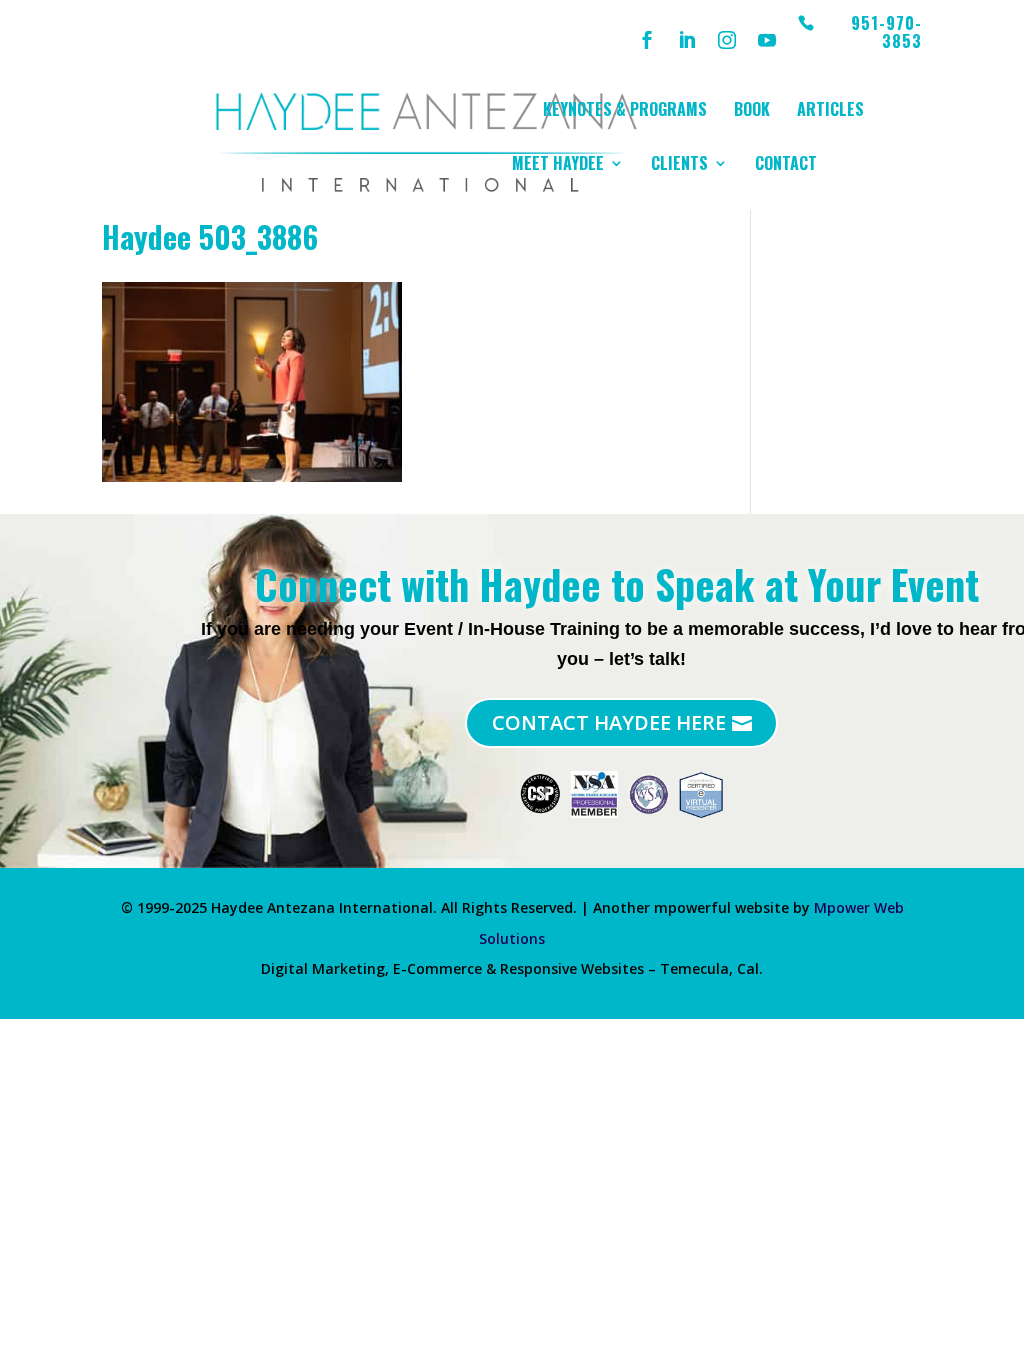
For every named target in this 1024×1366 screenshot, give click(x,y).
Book (752, 111)
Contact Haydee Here (609, 722)
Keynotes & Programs (625, 111)
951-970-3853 (886, 33)
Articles (830, 111)
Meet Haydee (558, 165)
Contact (786, 165)
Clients (679, 165)
